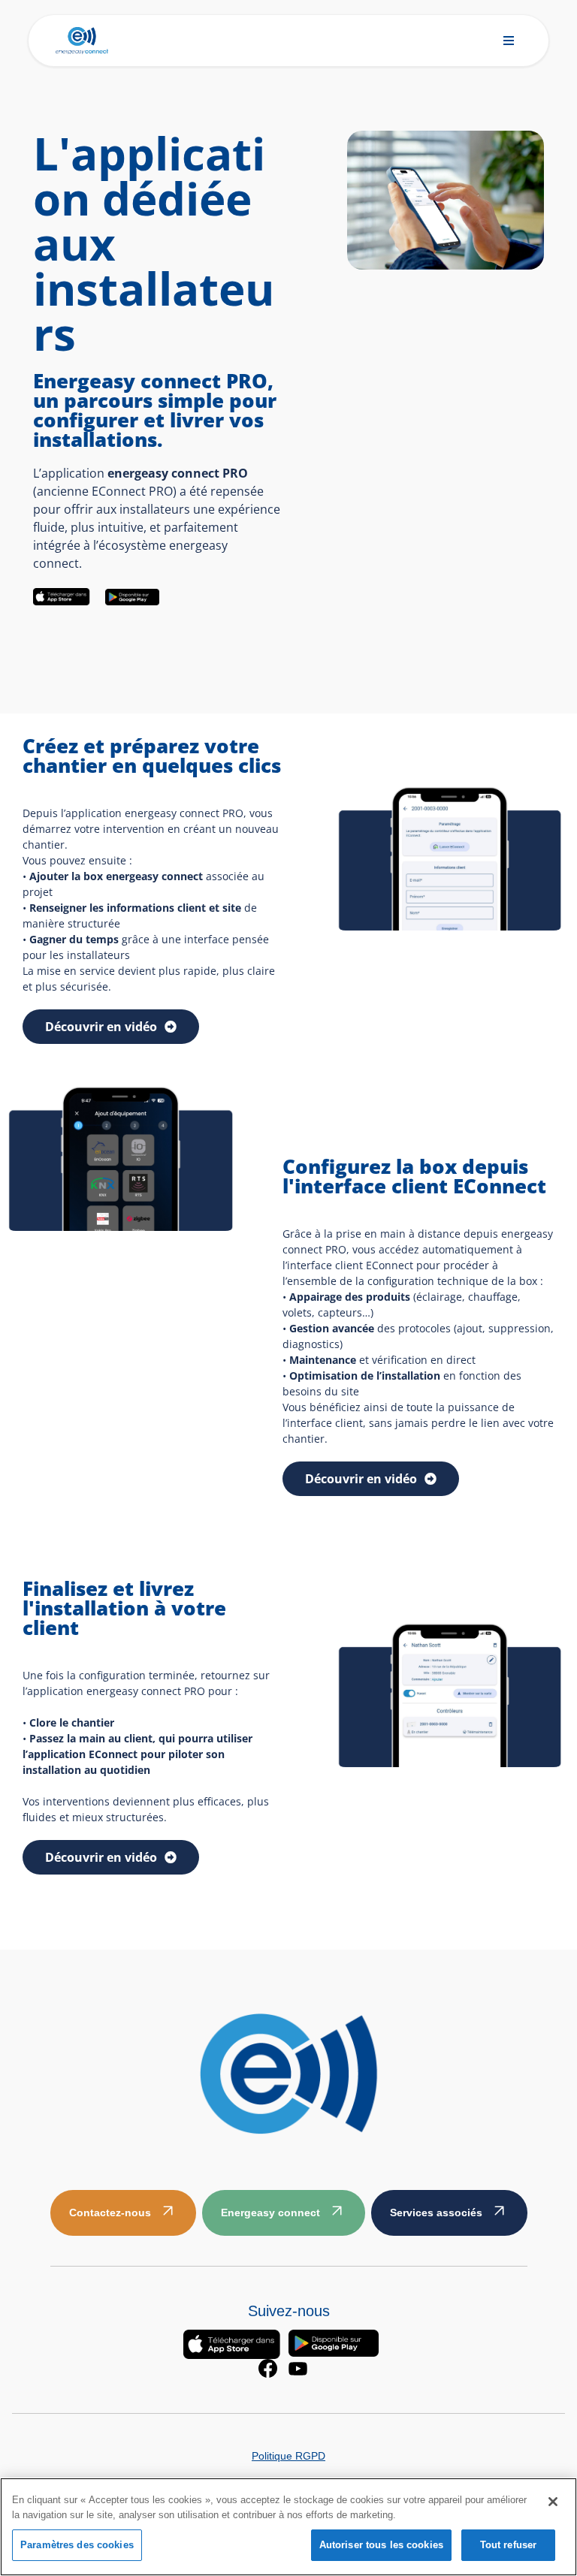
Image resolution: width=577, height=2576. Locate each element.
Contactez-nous (110, 2213)
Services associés (436, 2213)
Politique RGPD (288, 2456)
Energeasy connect (270, 2213)
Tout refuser (509, 2545)
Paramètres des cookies (77, 2545)
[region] (288, 2527)
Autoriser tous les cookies (381, 2545)
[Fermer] (553, 2502)
